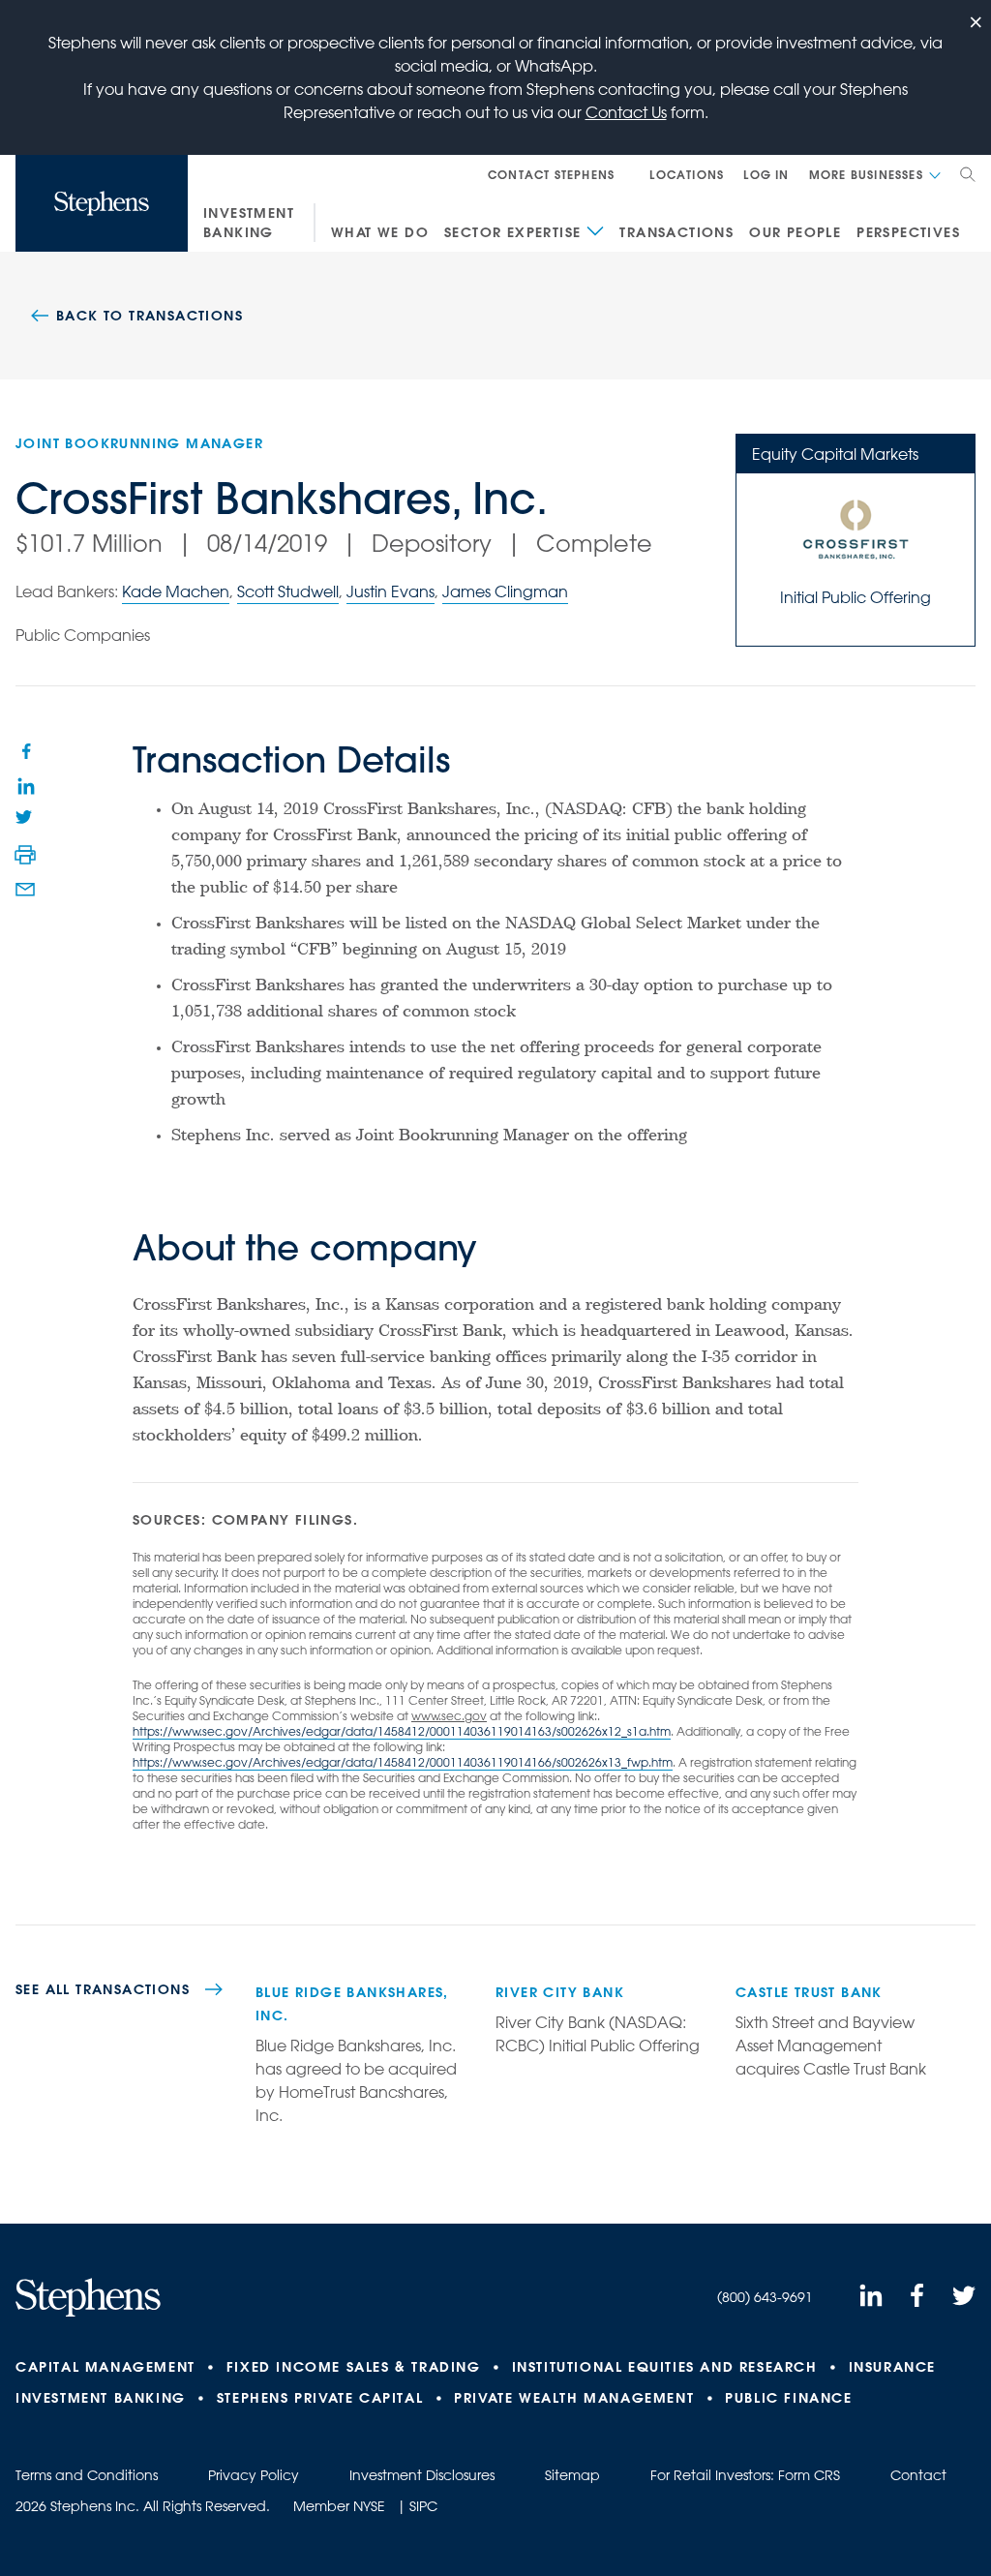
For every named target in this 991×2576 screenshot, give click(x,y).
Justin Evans (390, 591)
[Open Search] (968, 174)
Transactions (676, 232)
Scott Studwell (288, 591)
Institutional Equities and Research (665, 2367)
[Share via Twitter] (25, 820)
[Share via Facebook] (25, 750)
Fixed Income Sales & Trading (354, 2367)
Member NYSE (339, 2506)
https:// (152, 1731)
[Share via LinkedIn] (25, 785)
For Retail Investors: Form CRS (745, 2475)
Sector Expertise (512, 232)
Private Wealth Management (574, 2398)
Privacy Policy (254, 2475)
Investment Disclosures (422, 2475)
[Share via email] (25, 890)
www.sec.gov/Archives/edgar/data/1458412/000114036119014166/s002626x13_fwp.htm (422, 1762)
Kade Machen (176, 591)
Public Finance (788, 2398)
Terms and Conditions (87, 2475)
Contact (918, 2475)
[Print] (25, 855)
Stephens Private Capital (320, 2398)
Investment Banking (249, 223)
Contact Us (626, 112)
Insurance (892, 2367)
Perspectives (908, 232)
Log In (766, 174)
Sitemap (572, 2475)
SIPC (423, 2506)
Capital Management (105, 2367)
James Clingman (505, 591)
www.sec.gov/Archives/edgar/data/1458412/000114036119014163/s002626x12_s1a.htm (421, 1731)
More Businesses (866, 174)
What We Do (380, 232)
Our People (795, 232)
